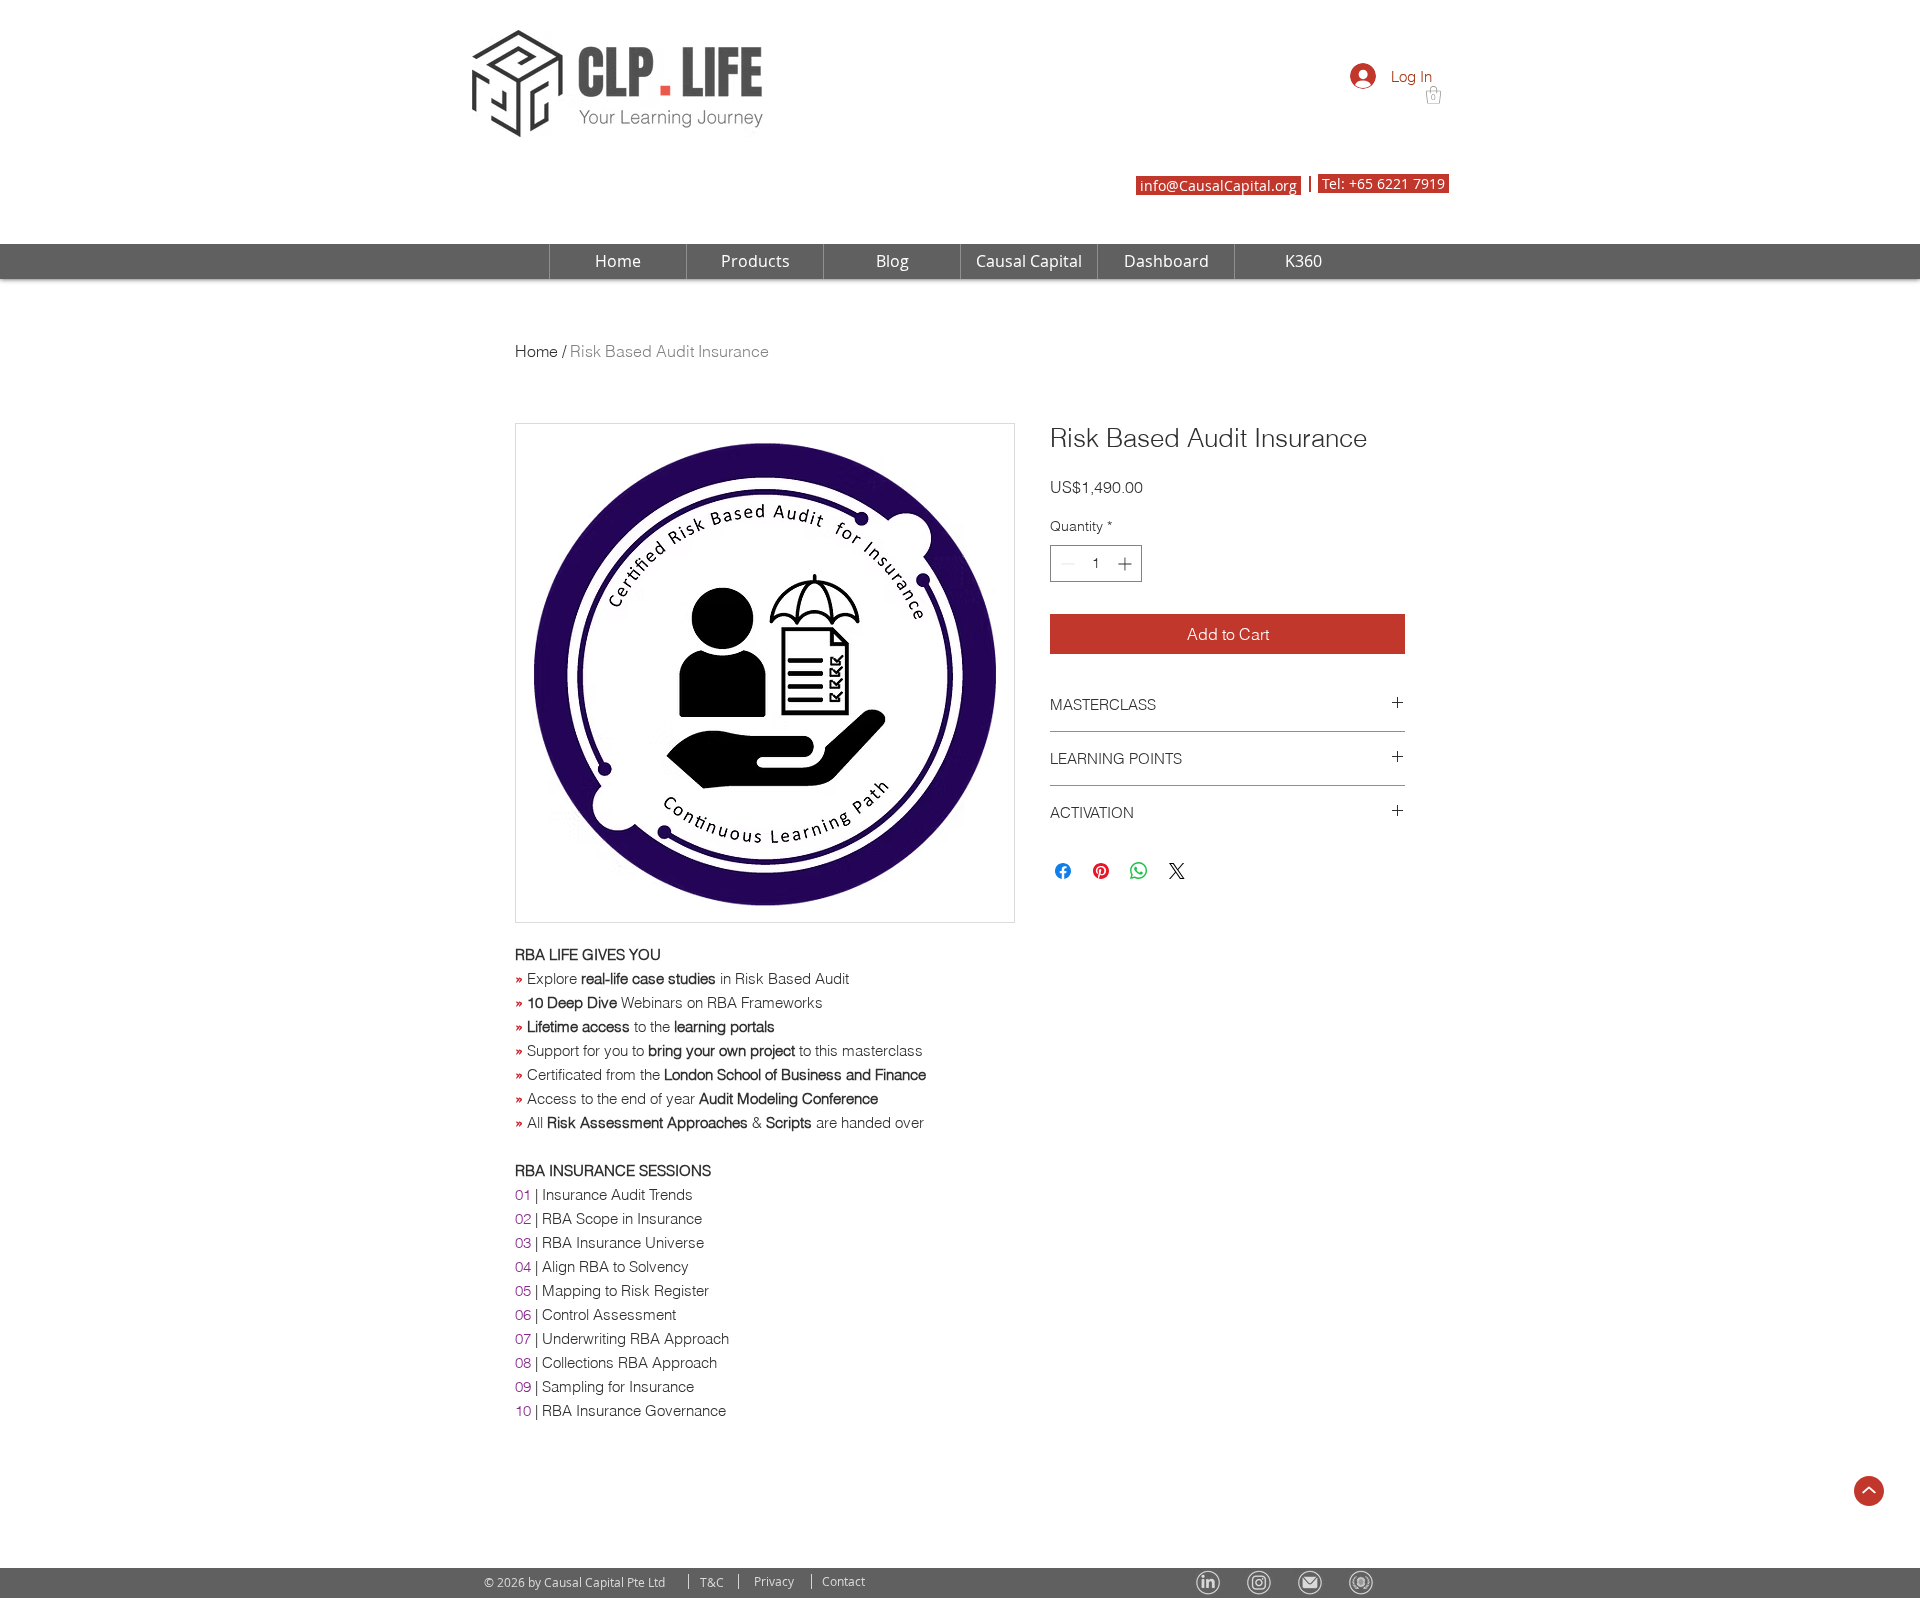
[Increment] (1126, 615)
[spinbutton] (1096, 615)
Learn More (1126, 539)
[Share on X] (1177, 923)
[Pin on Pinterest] (1101, 923)
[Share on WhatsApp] (1139, 923)
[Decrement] (1065, 615)
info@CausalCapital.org (1218, 185)
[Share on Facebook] (1063, 923)
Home (536, 351)
